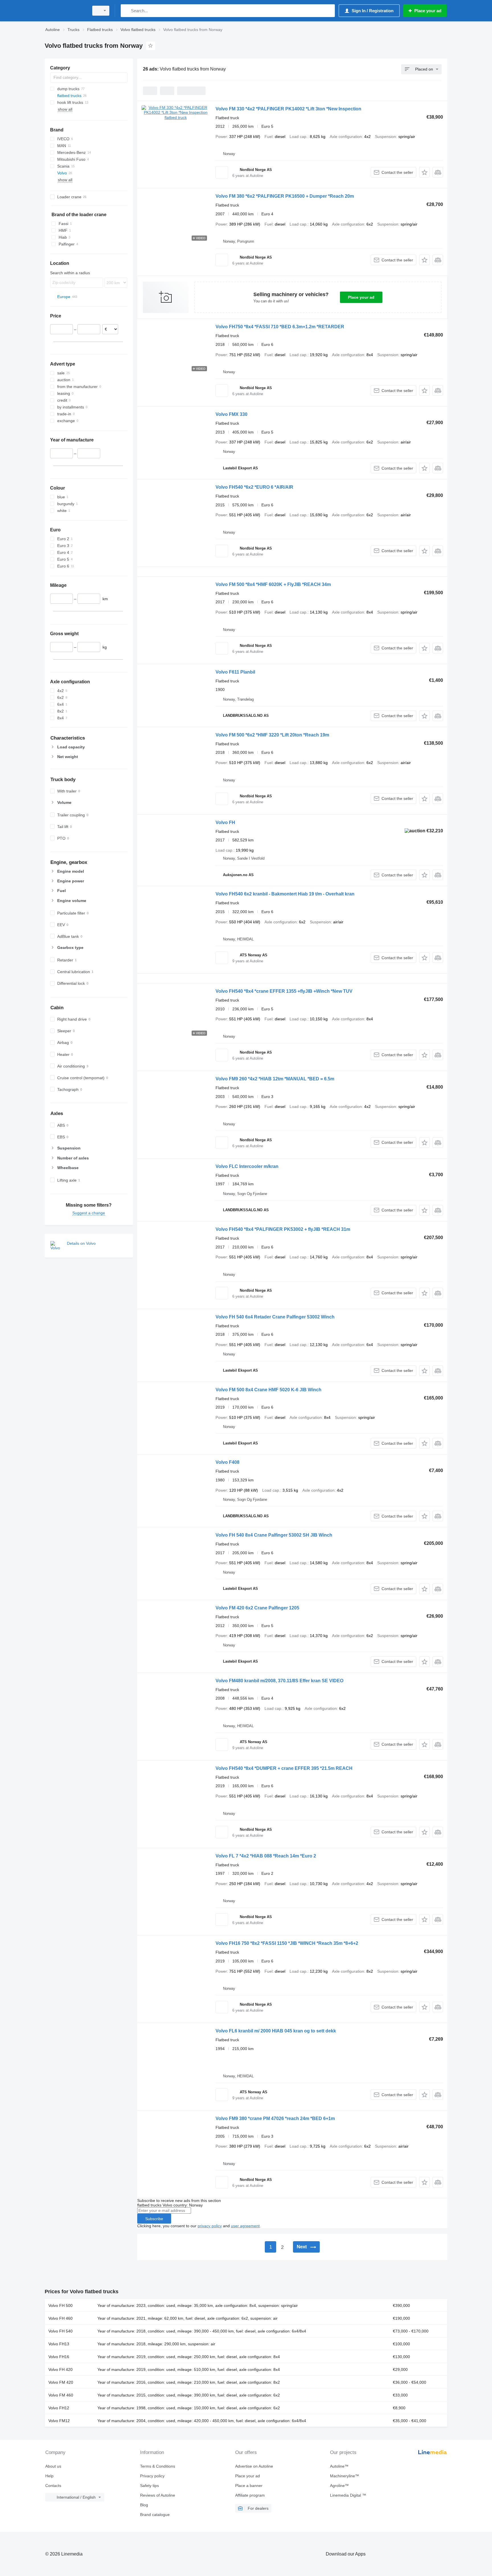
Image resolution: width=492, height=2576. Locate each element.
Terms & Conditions (158, 2466)
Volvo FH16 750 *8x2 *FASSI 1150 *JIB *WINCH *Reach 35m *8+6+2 (287, 1943)
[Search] (126, 11)
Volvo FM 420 (61, 2382)
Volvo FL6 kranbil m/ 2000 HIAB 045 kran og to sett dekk (276, 2031)
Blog (144, 2505)
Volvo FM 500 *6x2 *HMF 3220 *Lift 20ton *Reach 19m (272, 735)
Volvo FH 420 (61, 2369)
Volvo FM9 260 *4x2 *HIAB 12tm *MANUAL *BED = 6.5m (275, 1079)
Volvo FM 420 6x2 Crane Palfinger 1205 (257, 1608)
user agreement (245, 2226)
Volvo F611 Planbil (235, 672)
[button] (424, 172)
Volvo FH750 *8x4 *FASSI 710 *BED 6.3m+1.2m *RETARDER (280, 327)
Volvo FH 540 (61, 2331)
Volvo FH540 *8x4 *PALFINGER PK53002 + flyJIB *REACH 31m (283, 1229)
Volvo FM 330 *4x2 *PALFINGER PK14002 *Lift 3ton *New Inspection (288, 109)
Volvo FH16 (59, 2357)
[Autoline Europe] (65, 11)
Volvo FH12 (59, 2408)
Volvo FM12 (59, 2421)
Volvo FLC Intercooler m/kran (247, 1166)
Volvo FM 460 (61, 2395)
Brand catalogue (155, 2515)
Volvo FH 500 (61, 2305)
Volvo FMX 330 (231, 414)
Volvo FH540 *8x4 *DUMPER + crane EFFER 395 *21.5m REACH (284, 1768)
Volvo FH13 (59, 2344)
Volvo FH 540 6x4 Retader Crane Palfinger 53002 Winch (275, 1317)
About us (53, 2466)
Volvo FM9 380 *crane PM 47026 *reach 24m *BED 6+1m (275, 2118)
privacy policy (210, 2226)
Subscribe (154, 2219)
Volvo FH (225, 822)
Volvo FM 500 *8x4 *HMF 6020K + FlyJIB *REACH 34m (273, 584)
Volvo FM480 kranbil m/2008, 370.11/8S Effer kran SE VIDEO (279, 1681)
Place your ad (361, 297)
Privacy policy (152, 2476)
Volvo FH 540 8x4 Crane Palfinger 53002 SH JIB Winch (274, 1535)
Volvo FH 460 (61, 2318)
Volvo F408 (227, 1462)
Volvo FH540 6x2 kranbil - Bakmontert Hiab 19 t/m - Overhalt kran (285, 894)
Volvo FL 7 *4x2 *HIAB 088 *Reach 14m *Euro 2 (266, 1856)
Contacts (53, 2486)
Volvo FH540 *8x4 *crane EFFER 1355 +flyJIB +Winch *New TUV (284, 991)
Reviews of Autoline (158, 2495)
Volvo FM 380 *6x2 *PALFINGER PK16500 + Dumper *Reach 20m (285, 196)
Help (49, 2476)
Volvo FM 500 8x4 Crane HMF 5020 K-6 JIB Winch (268, 1390)
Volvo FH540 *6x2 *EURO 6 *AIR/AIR (254, 487)
